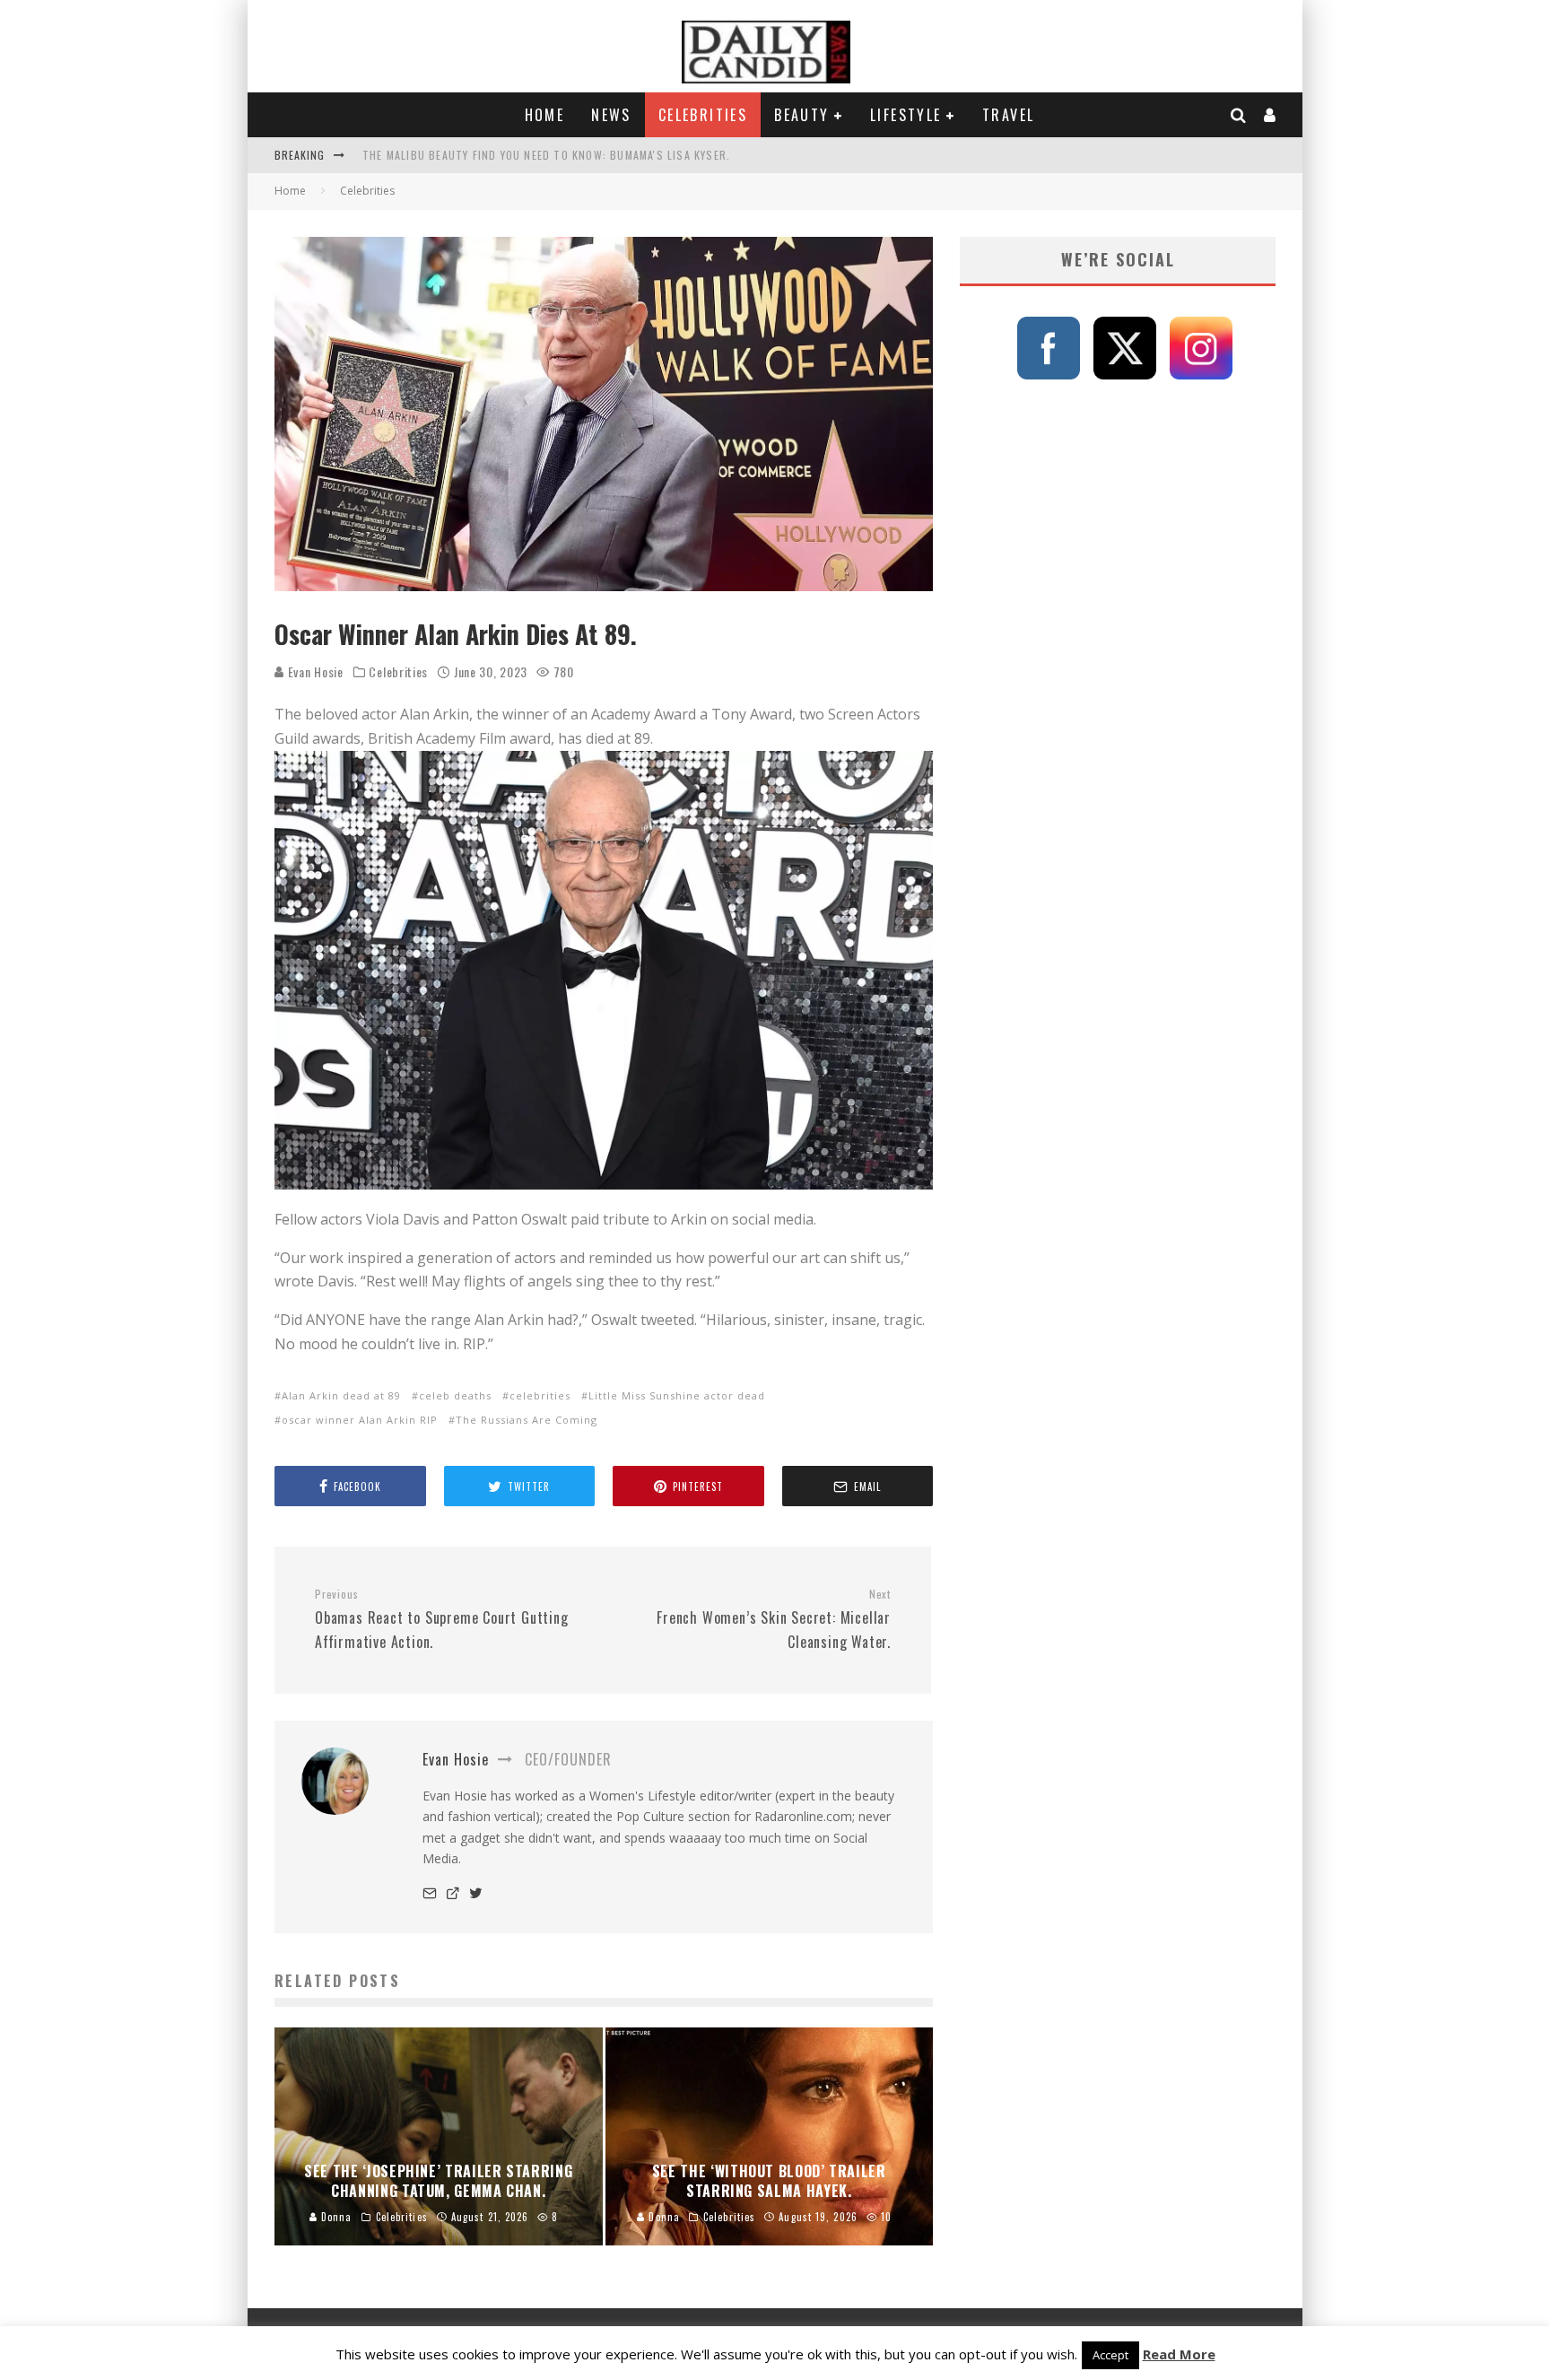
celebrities (540, 1395)
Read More (1179, 2354)
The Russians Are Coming (527, 1420)
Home (545, 115)
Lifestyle (906, 115)
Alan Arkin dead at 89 (341, 1395)
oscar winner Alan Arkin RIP (360, 1420)
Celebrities (703, 115)
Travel (1008, 115)
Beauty (801, 115)
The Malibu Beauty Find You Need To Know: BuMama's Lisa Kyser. (546, 155)
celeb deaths (455, 1395)
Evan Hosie (314, 671)
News (611, 115)
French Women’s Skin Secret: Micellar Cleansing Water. (774, 1619)
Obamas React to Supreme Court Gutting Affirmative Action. (442, 1619)
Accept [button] (1110, 2355)
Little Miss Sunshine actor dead (677, 1395)
